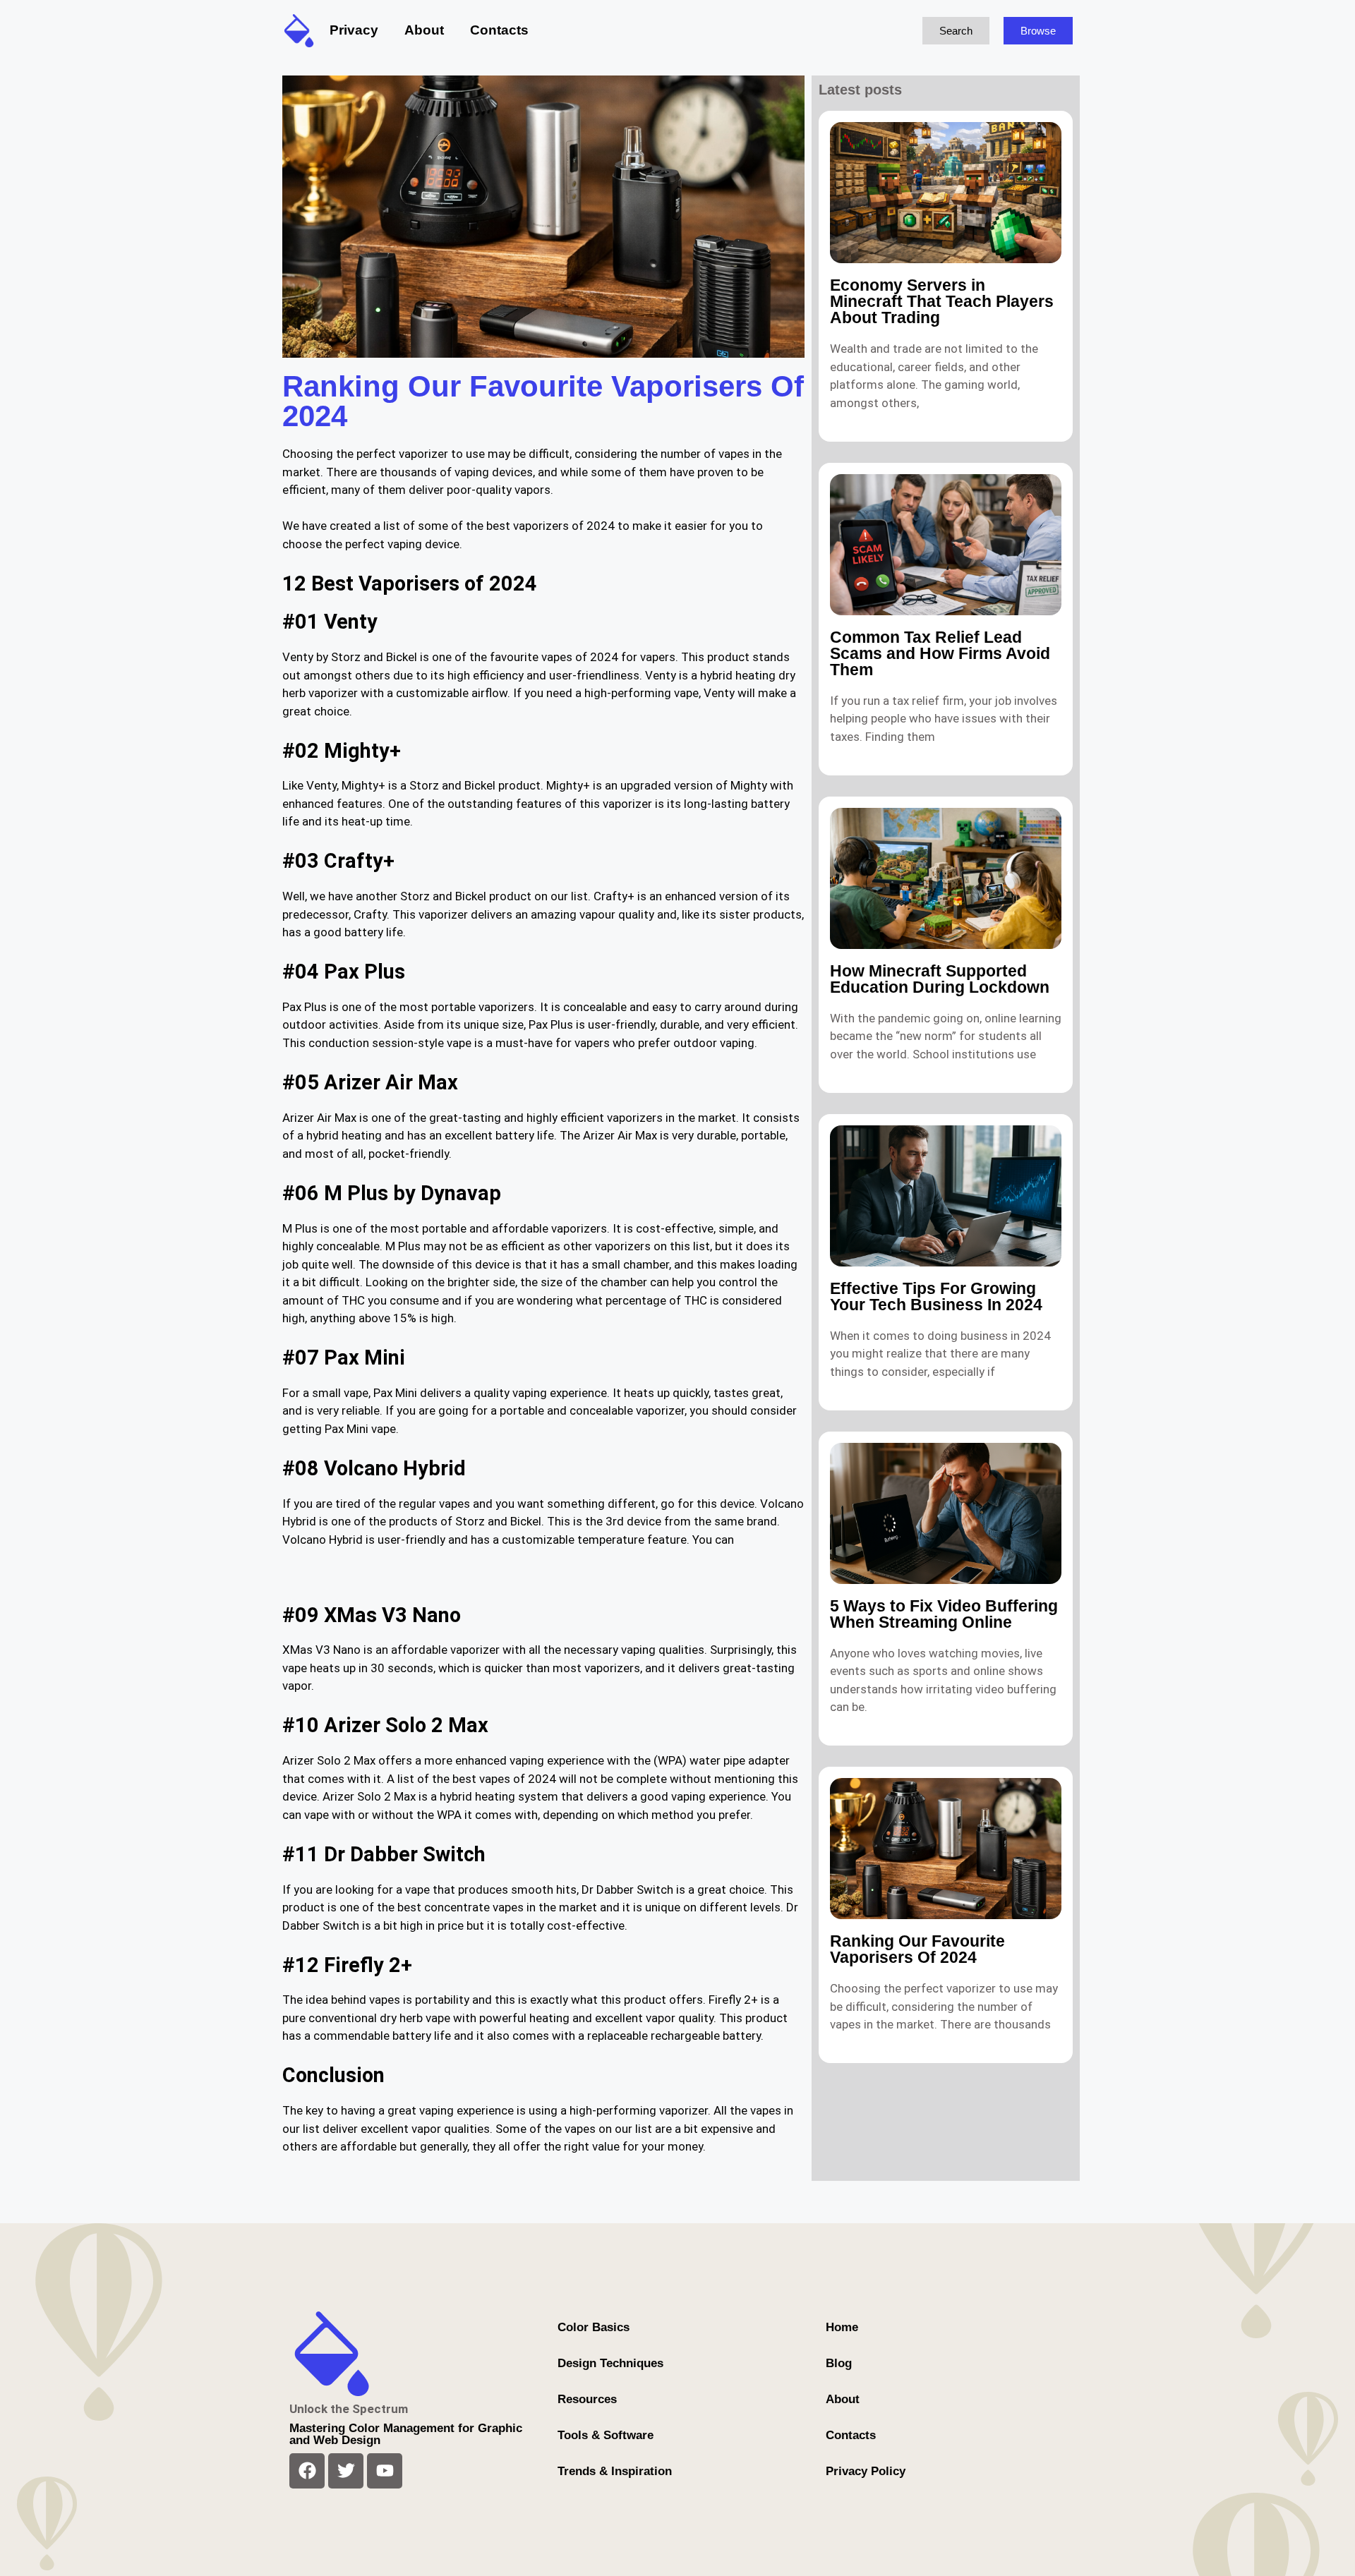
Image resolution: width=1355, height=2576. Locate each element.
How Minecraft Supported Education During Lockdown (940, 979)
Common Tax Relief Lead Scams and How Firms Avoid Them (940, 653)
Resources (587, 2399)
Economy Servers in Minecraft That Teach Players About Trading (942, 301)
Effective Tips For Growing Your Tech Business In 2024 (936, 1296)
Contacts (499, 30)
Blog (839, 2363)
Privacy (354, 30)
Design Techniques (610, 2363)
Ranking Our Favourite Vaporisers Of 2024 (917, 1949)
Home (842, 2327)
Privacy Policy (866, 2471)
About (424, 30)
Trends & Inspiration (615, 2471)
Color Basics (594, 2327)
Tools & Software (606, 2435)
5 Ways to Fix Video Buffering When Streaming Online (944, 1614)
